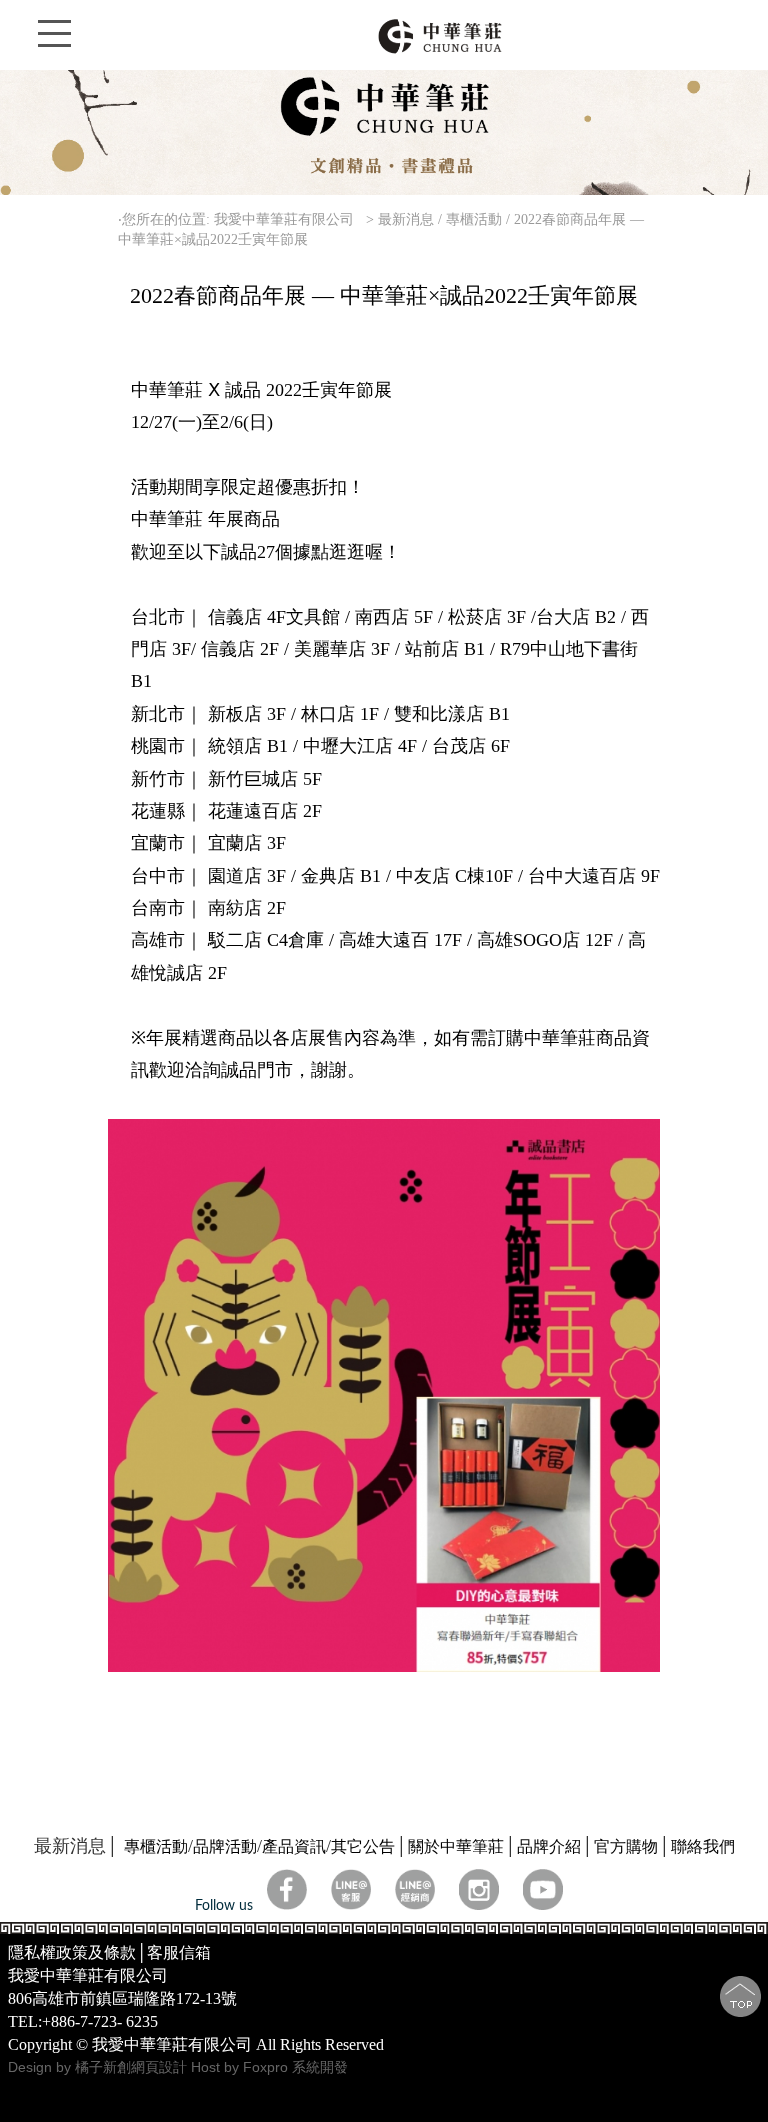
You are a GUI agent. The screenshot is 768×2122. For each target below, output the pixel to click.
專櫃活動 (156, 1846)
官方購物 (626, 1846)
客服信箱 (179, 1952)
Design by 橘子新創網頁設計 (99, 2067)
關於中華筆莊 (456, 1846)
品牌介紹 (549, 1846)
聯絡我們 (703, 1846)
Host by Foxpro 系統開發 (269, 2067)
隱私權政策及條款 (72, 1952)
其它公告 (363, 1846)
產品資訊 (294, 1846)
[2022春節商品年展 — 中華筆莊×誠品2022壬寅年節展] (384, 1666)
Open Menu (55, 45)
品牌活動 (225, 1846)
